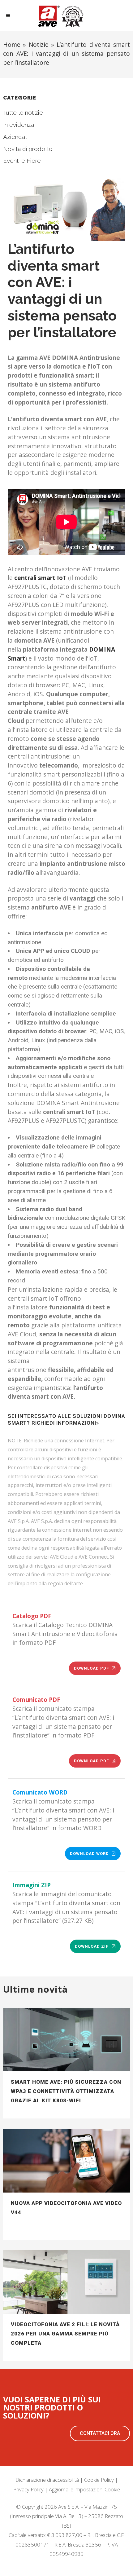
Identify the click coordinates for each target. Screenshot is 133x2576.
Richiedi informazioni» (65, 1423)
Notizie (39, 44)
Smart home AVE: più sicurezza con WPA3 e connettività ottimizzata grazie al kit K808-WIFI (66, 2091)
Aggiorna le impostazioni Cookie (84, 2489)
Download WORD (89, 1854)
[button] (100, 2433)
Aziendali (15, 137)
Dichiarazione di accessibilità (47, 2480)
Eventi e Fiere (22, 161)
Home (12, 44)
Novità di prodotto (28, 149)
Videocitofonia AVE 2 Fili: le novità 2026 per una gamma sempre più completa (65, 2334)
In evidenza (19, 125)
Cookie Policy (99, 2480)
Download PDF (91, 1668)
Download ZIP (92, 1946)
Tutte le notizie (23, 113)
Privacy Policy (28, 2489)
